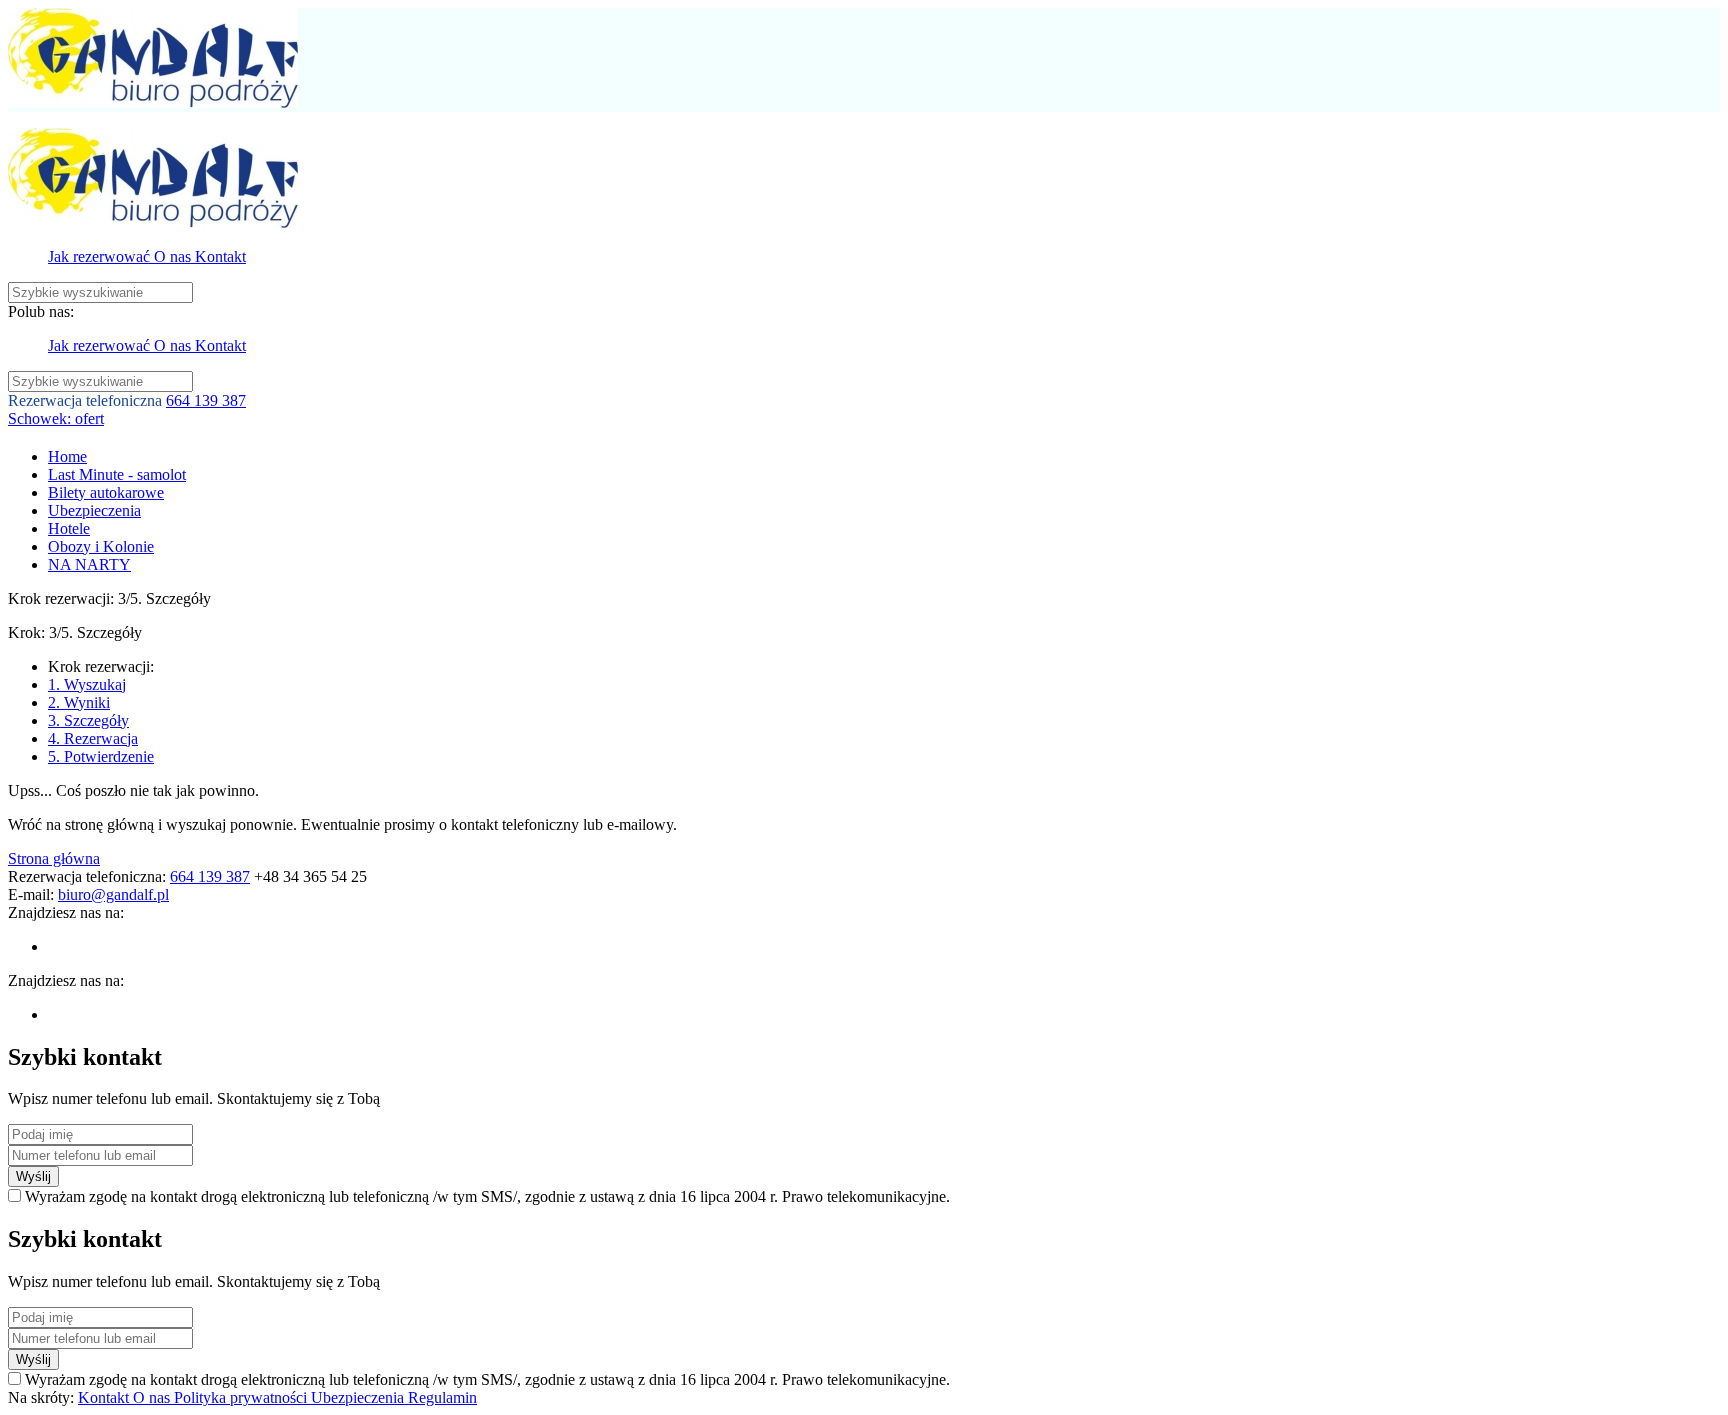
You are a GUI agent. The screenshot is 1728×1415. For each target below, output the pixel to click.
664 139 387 (206, 400)
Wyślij (33, 1176)
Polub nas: (41, 311)
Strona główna (54, 858)
